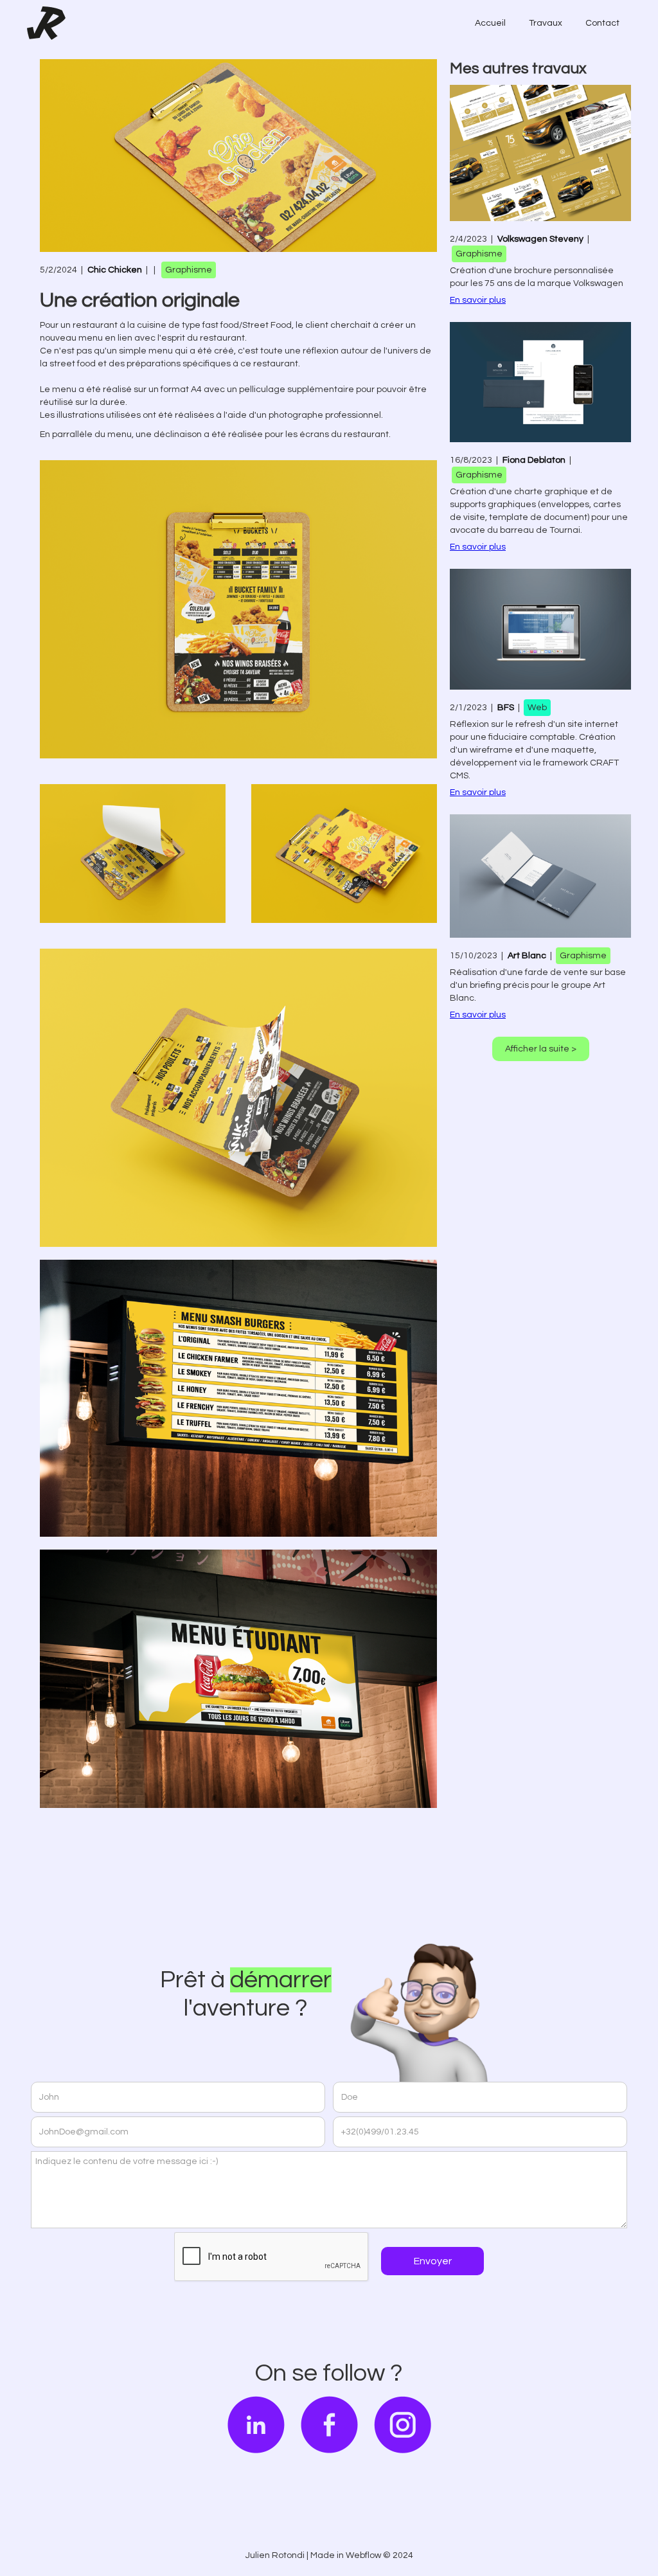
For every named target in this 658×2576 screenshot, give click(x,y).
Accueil (490, 23)
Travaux (546, 23)
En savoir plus (478, 300)
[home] (46, 23)
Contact (602, 23)
